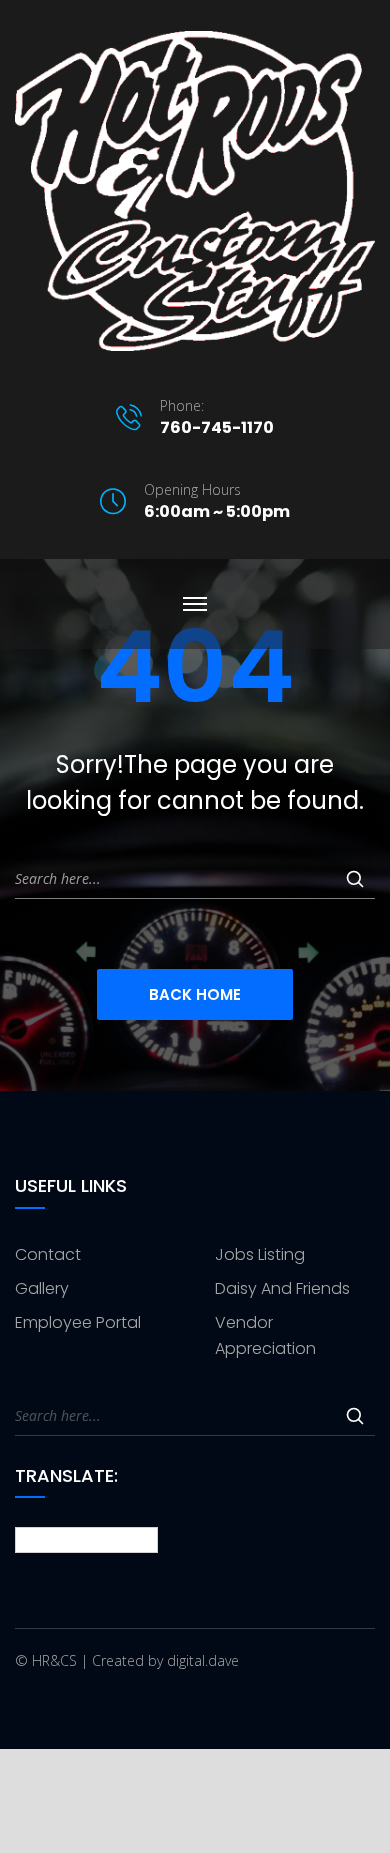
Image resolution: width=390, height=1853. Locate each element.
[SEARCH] (355, 879)
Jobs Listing (260, 1254)
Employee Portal (78, 1322)
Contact (48, 1254)
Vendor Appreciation (265, 1335)
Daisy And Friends (282, 1288)
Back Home (195, 994)
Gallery (42, 1288)
